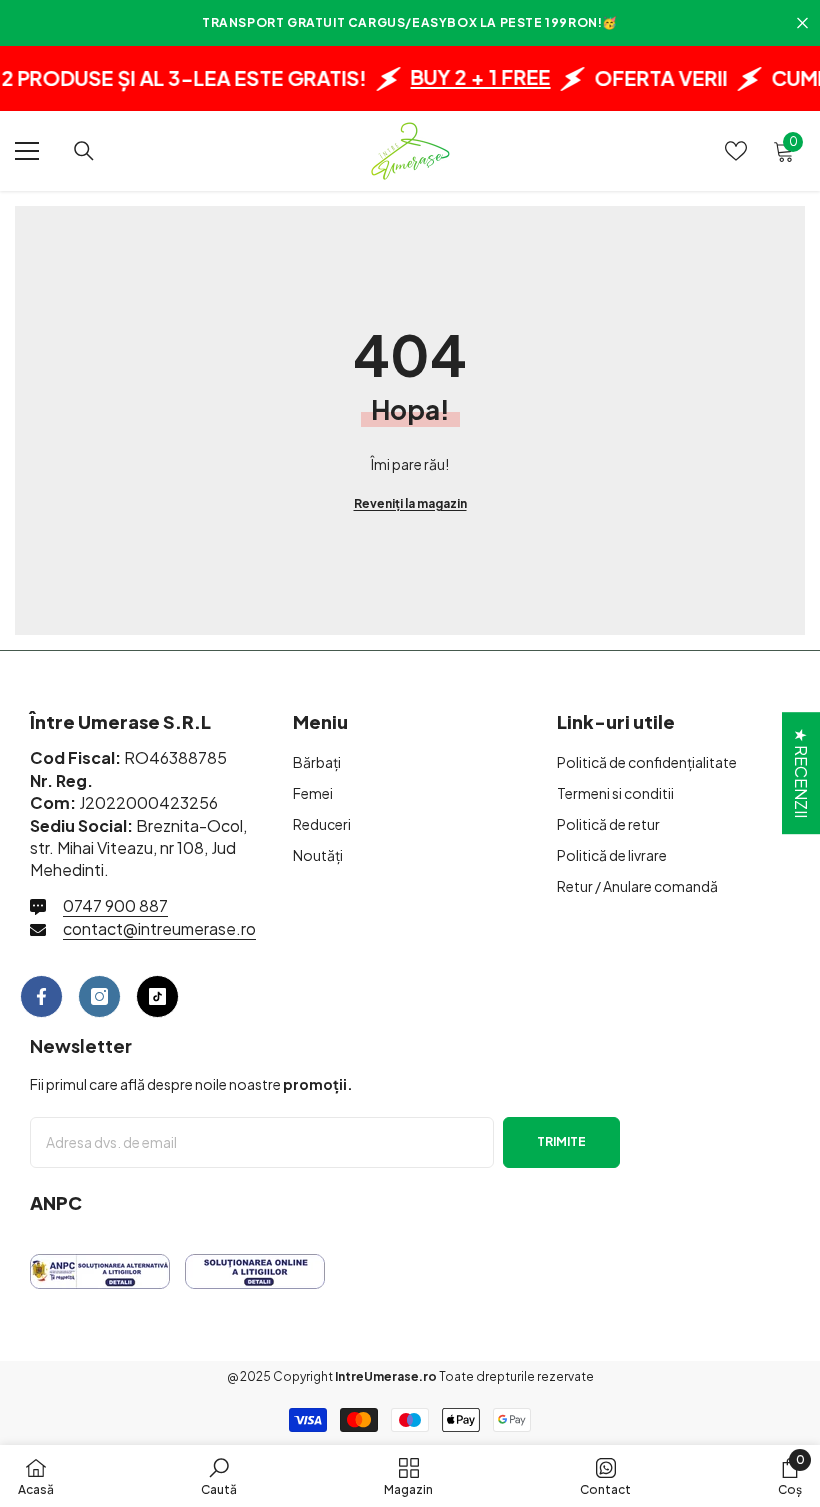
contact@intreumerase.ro (159, 928)
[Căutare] (84, 151)
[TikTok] (157, 996)
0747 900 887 (115, 905)
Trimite (561, 1141)
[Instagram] (99, 996)
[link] (219, 1476)
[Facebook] (41, 996)
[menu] (27, 151)
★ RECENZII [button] (801, 773)
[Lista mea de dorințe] (736, 151)
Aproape (802, 23)
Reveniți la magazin (410, 503)
